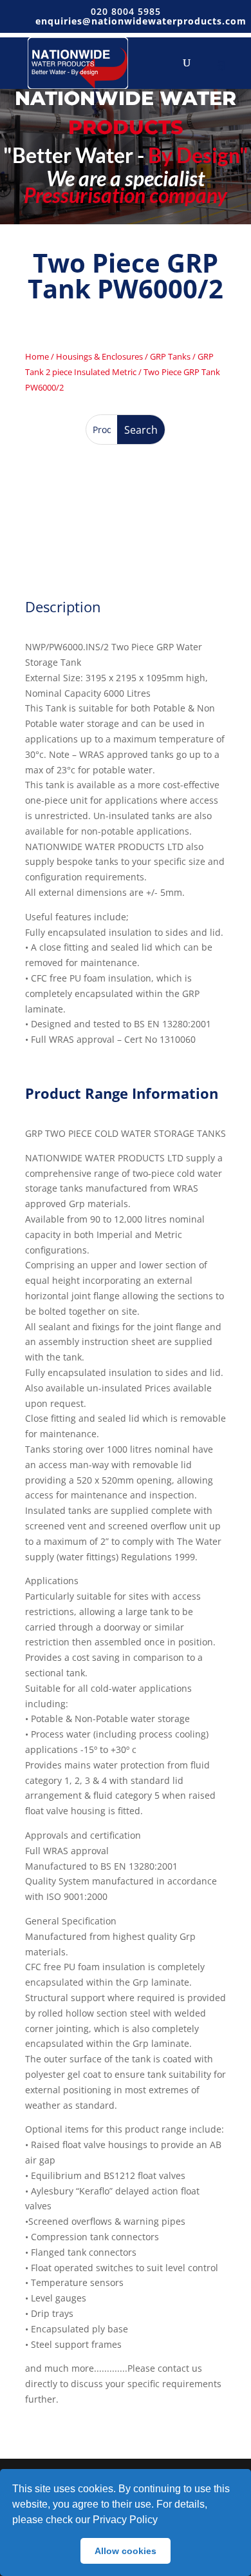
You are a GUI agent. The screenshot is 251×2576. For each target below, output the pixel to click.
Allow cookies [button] (126, 2551)
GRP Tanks (170, 356)
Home (37, 356)
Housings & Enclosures (99, 356)
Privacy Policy (125, 2520)
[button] (162, 2521)
